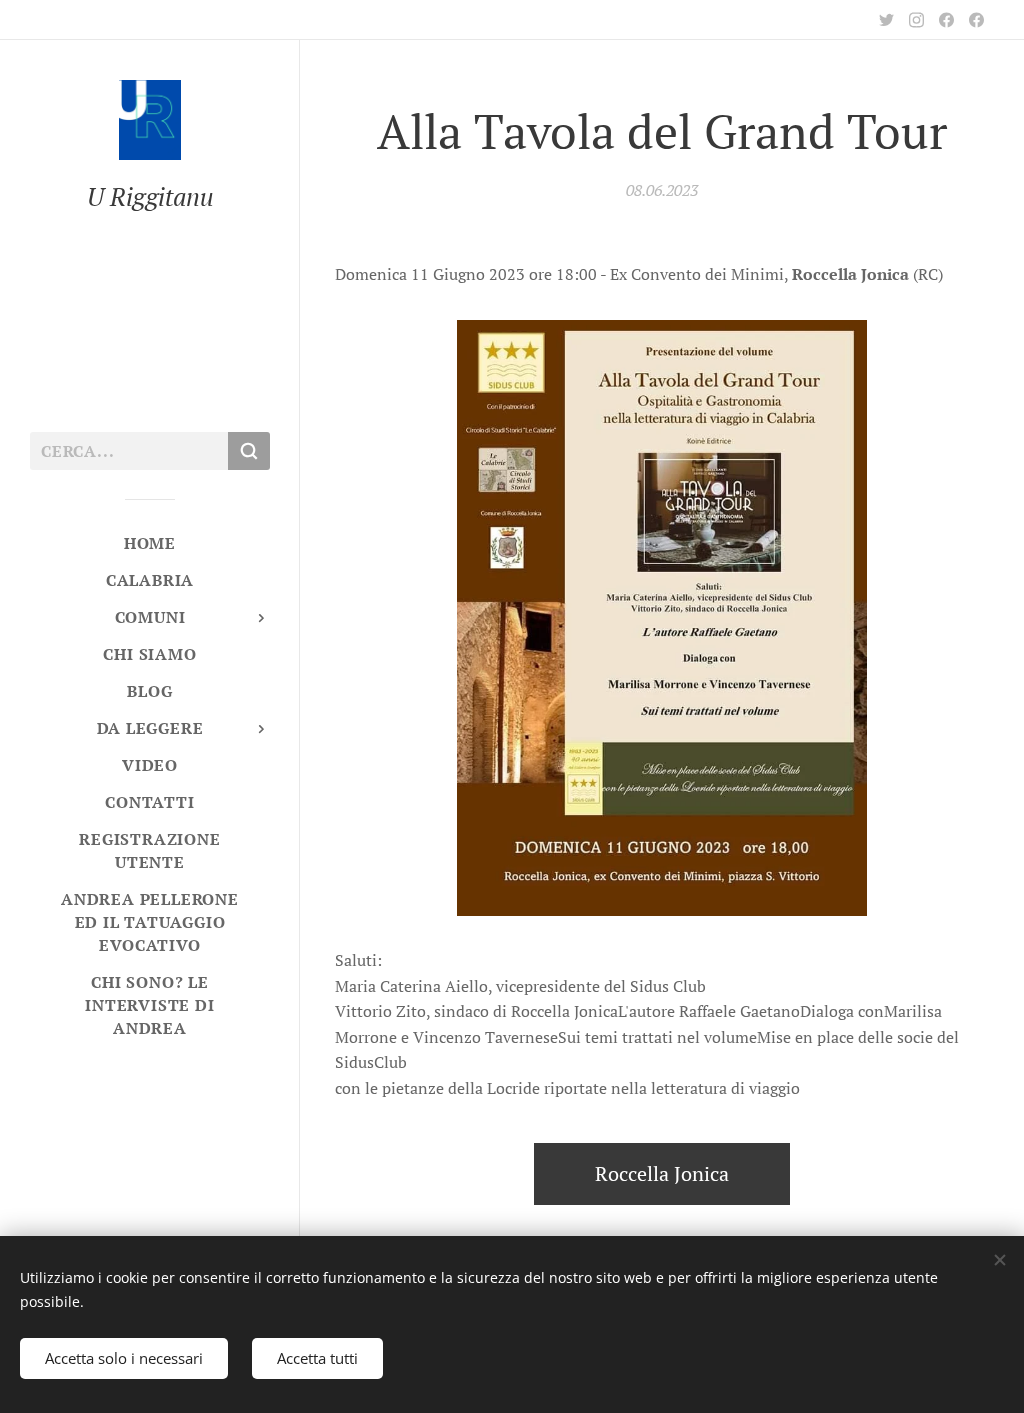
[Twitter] (886, 20)
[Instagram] (916, 20)
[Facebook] (946, 20)
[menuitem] (150, 543)
